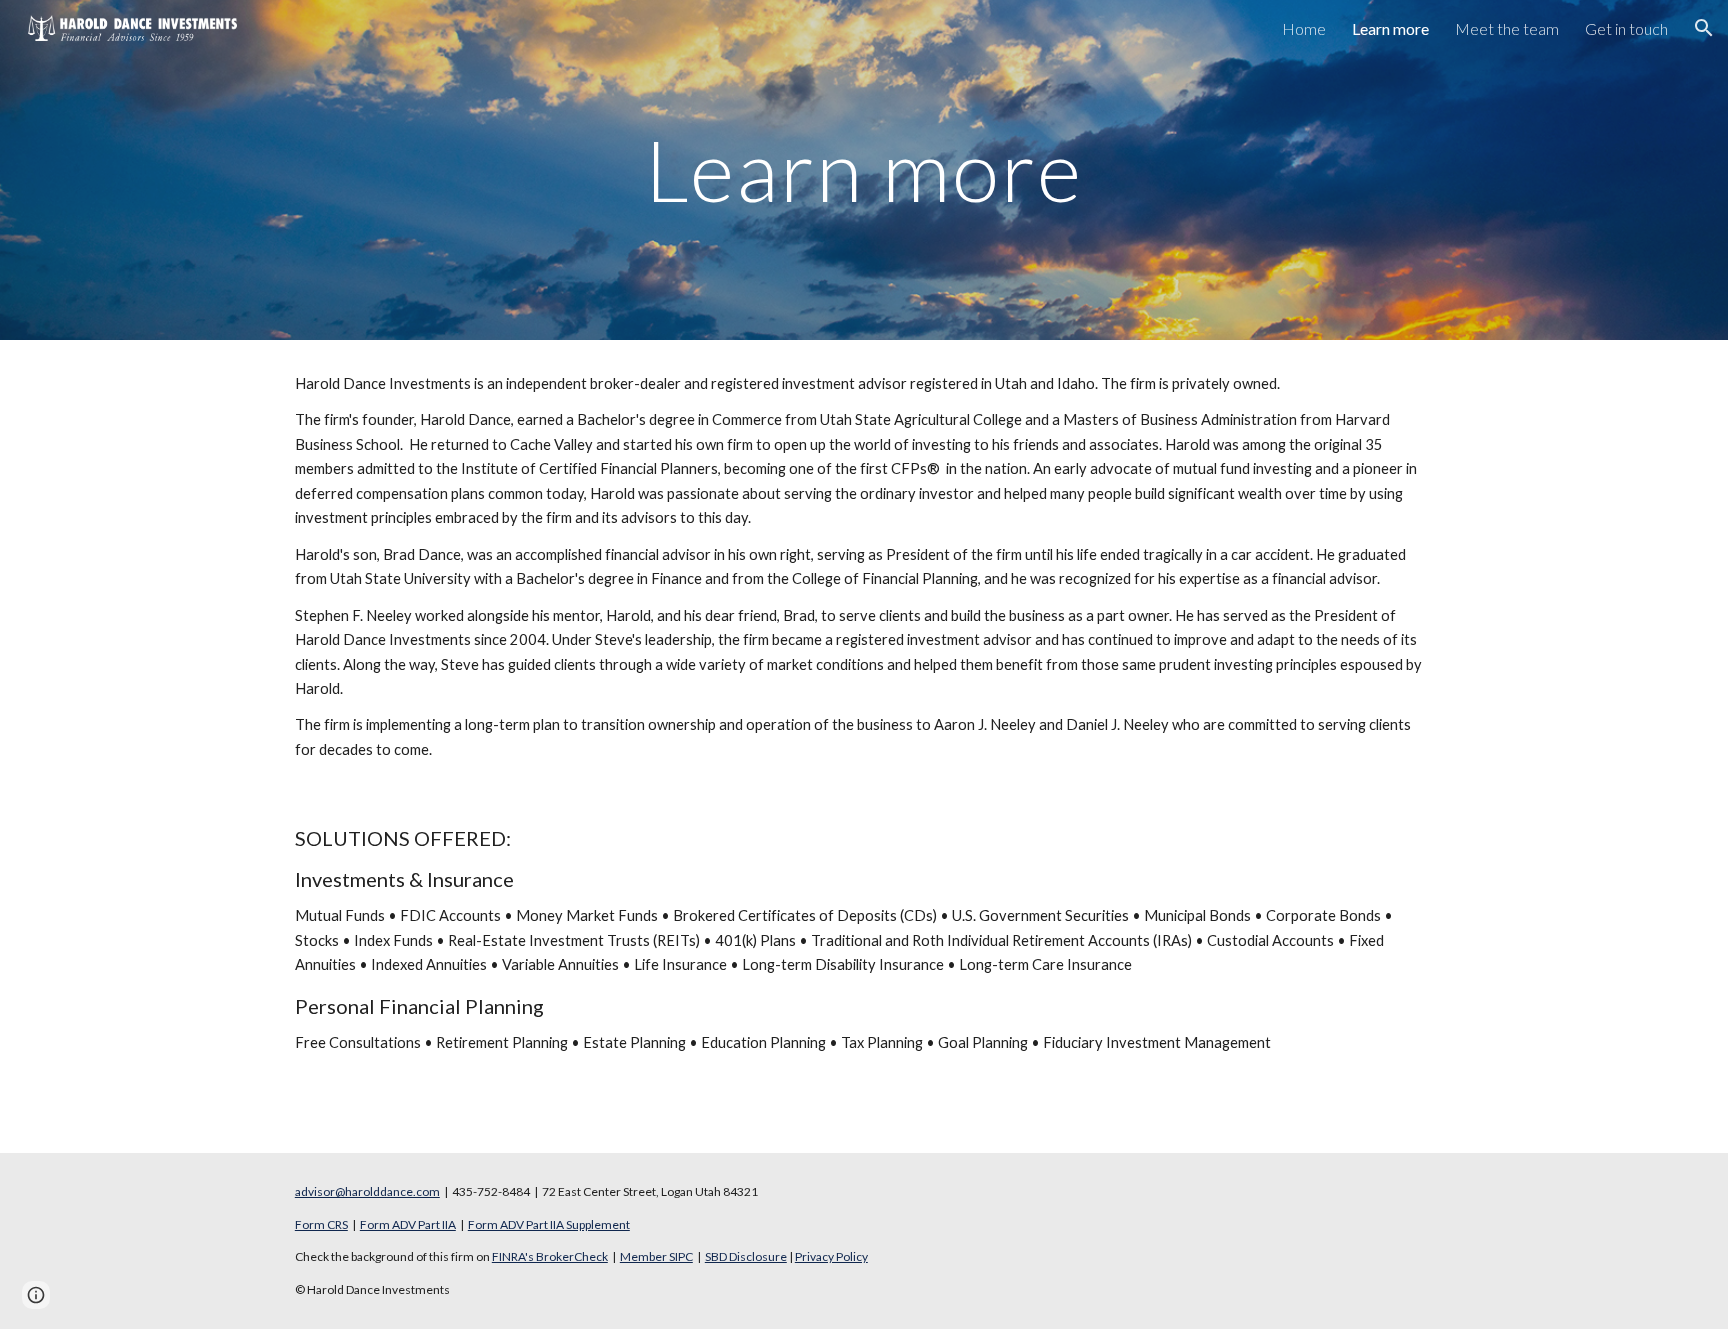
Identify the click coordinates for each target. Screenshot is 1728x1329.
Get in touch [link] (1626, 28)
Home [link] (1304, 28)
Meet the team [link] (1507, 28)
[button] (1704, 28)
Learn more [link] (1390, 28)
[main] (864, 169)
